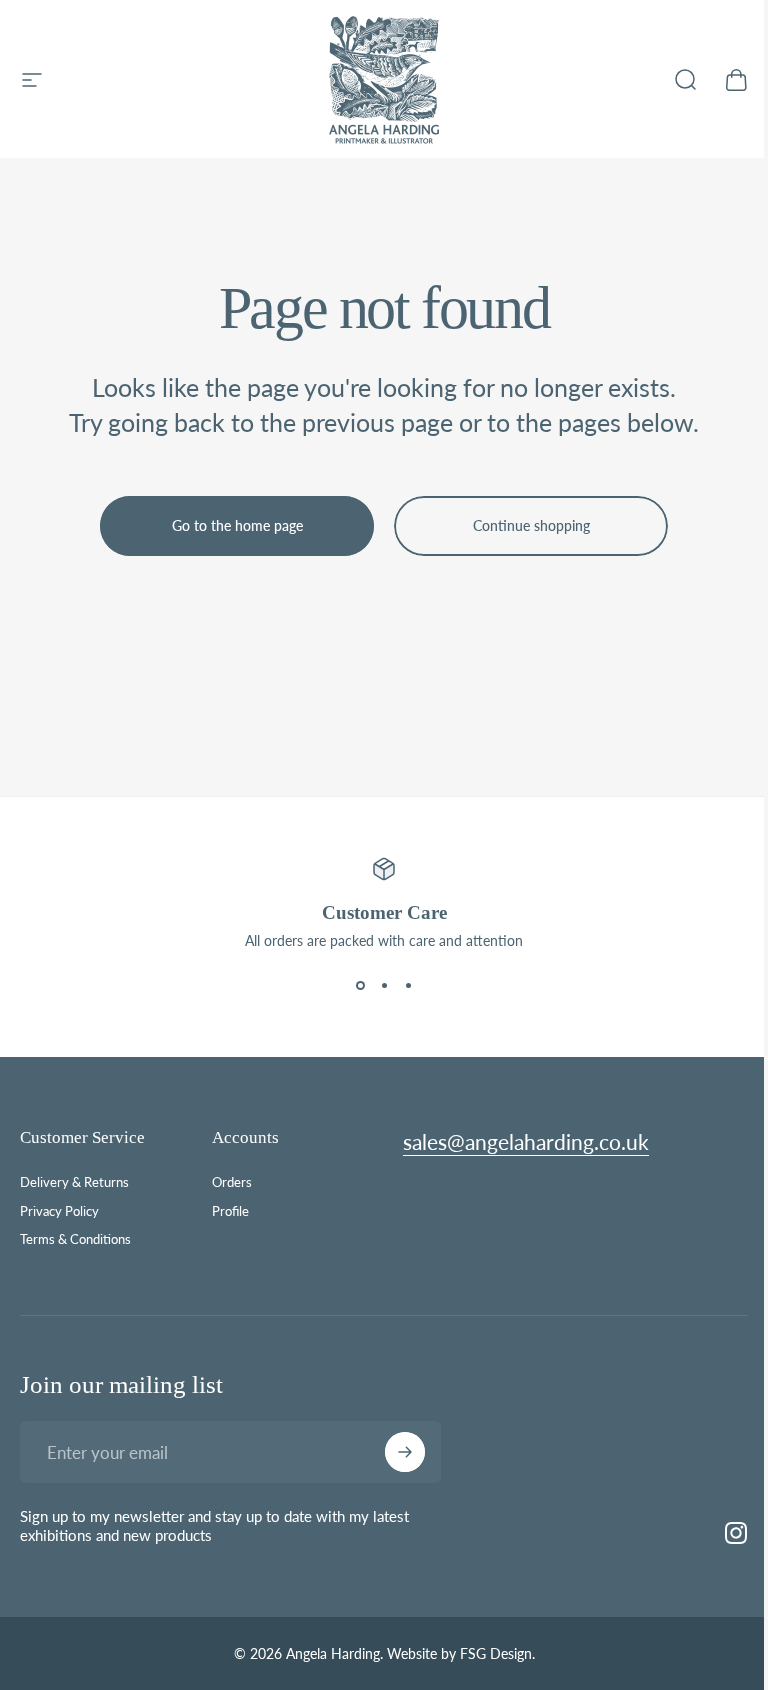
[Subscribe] (405, 1452)
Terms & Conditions (75, 1239)
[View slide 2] (384, 985)
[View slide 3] (408, 985)
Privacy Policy (59, 1211)
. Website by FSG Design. (457, 1653)
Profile (230, 1211)
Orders (232, 1182)
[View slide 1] (360, 985)
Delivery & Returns (74, 1182)
